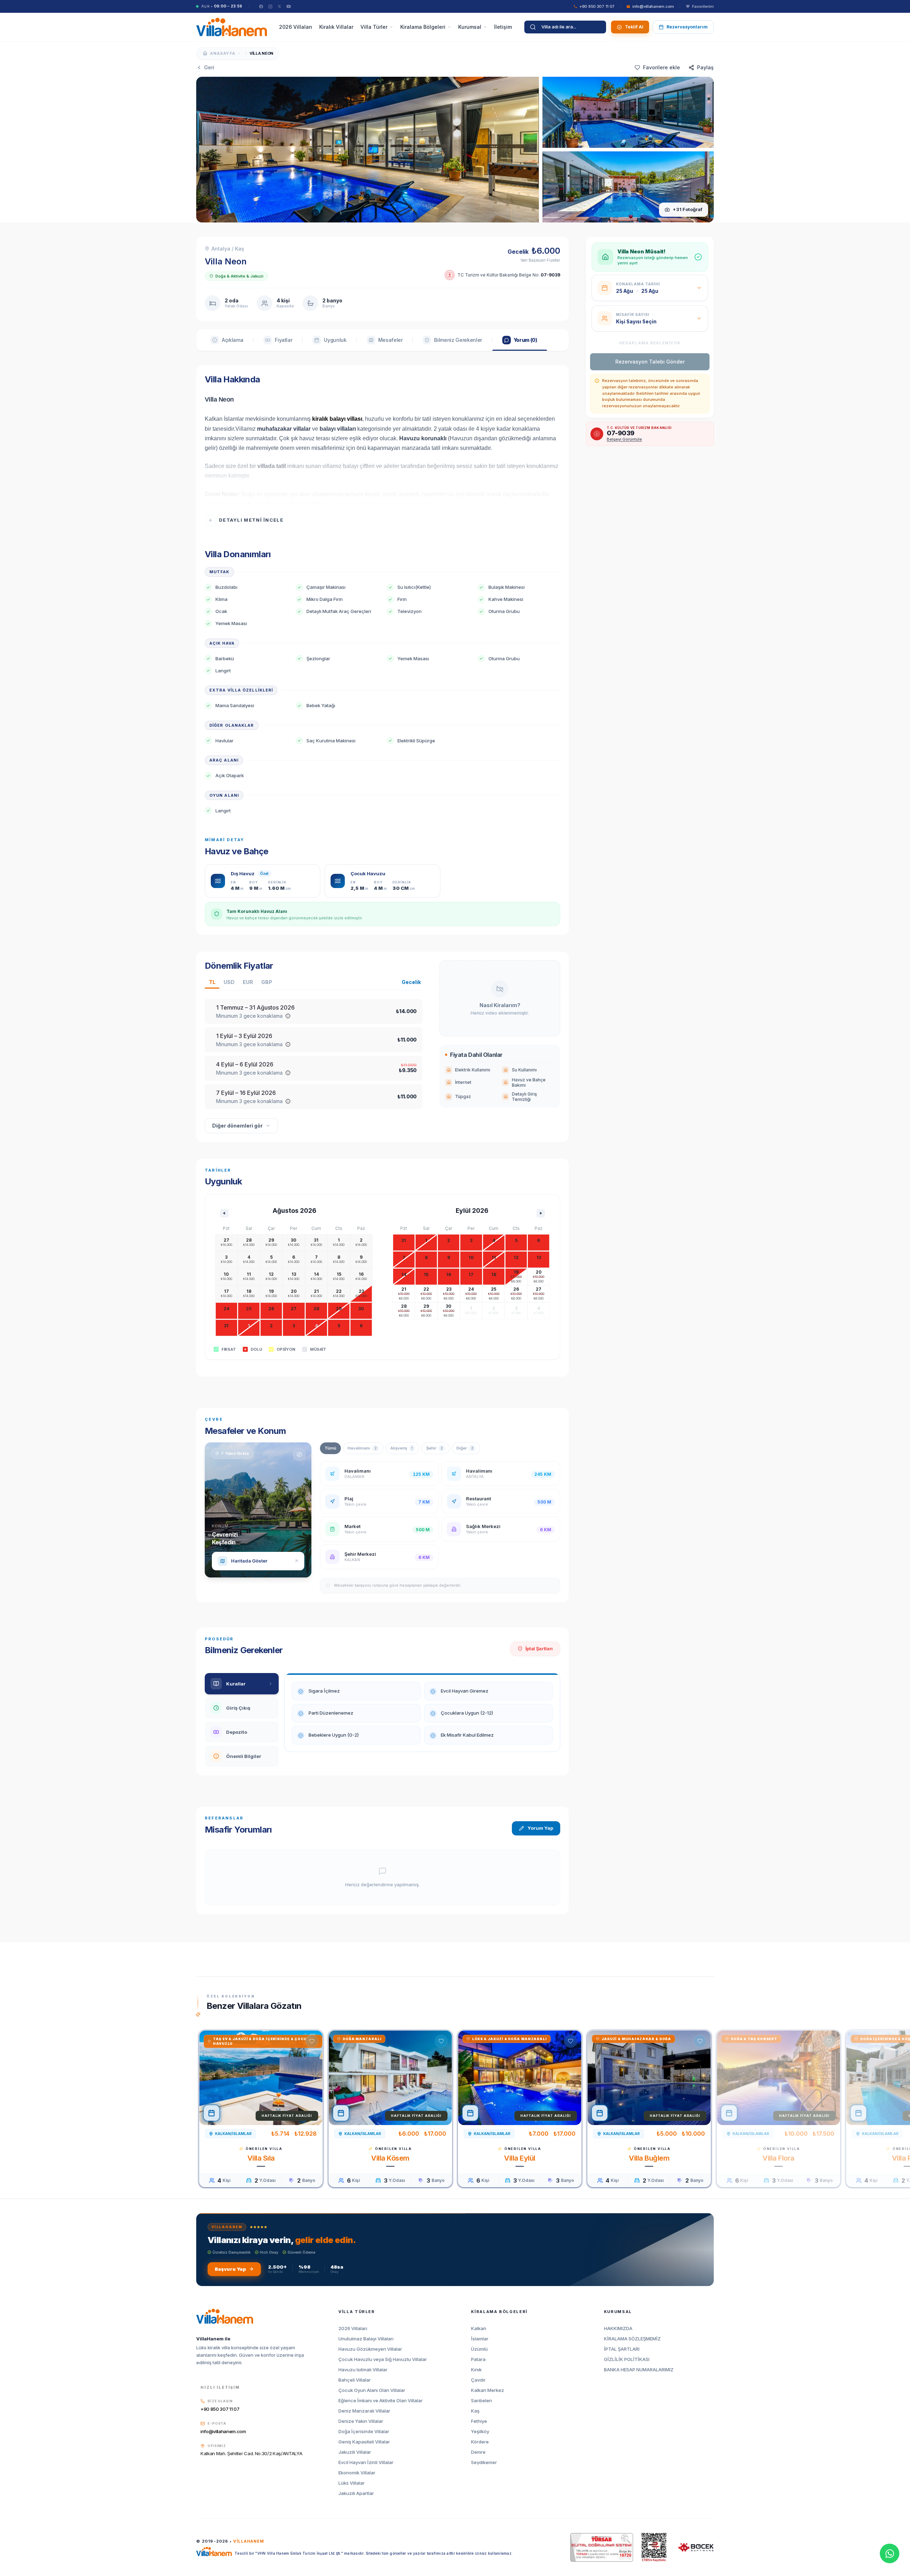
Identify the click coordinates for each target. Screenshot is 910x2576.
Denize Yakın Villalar (361, 2421)
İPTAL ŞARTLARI (622, 2349)
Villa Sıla (261, 2158)
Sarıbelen (481, 2401)
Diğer (465, 1448)
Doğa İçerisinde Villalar (364, 2432)
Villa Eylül (520, 2158)
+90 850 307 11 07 (220, 2409)
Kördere (480, 2442)
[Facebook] (261, 6)
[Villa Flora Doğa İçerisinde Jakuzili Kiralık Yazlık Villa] (778, 2078)
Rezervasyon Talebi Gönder (650, 362)
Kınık (476, 2370)
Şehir (435, 1448)
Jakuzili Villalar (355, 2452)
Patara (478, 2359)
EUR (248, 982)
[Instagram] (270, 6)
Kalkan (479, 2328)
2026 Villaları (296, 27)
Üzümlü (479, 2349)
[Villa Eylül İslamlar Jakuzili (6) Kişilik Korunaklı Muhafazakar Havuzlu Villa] (520, 2078)
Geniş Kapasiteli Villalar (364, 2442)
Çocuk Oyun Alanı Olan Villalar (372, 2390)
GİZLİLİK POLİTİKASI (627, 2359)
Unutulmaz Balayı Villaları (366, 2339)
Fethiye (479, 2421)
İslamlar (480, 2339)
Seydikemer (484, 2462)
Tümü (330, 1448)
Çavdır (478, 2380)
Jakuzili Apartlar (356, 2493)
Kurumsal (470, 27)
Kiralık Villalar (336, 27)
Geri (209, 67)
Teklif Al (634, 27)
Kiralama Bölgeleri (423, 27)
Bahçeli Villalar (355, 2380)
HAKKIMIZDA (618, 2328)
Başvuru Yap (230, 2269)
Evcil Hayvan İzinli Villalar (366, 2462)
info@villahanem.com (223, 2431)
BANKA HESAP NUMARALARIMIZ (639, 2370)
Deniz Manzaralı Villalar (364, 2411)
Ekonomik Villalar (357, 2473)
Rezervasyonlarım (687, 27)
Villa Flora (778, 2158)
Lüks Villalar (352, 2483)
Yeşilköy (480, 2432)
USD (229, 982)
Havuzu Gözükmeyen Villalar (370, 2349)
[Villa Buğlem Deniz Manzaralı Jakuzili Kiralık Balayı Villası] (649, 2078)
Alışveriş (402, 1448)
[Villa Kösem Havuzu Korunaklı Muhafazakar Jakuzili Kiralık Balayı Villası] (390, 2078)
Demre (478, 2452)
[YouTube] (289, 6)
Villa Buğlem (649, 2158)
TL (212, 982)
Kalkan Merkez (488, 2390)
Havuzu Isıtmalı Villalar (363, 2370)
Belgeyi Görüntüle (624, 439)
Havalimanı (362, 1448)
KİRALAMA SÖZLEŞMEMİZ (632, 2339)
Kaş (475, 2411)
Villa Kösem (390, 2158)
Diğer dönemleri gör (237, 1126)
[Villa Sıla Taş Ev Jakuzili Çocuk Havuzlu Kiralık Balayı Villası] (261, 2078)
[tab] (227, 340)
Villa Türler (374, 27)
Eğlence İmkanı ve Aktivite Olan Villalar (381, 2401)
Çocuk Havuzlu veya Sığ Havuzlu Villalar (383, 2359)
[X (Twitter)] (279, 6)
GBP (267, 982)
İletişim (503, 27)
